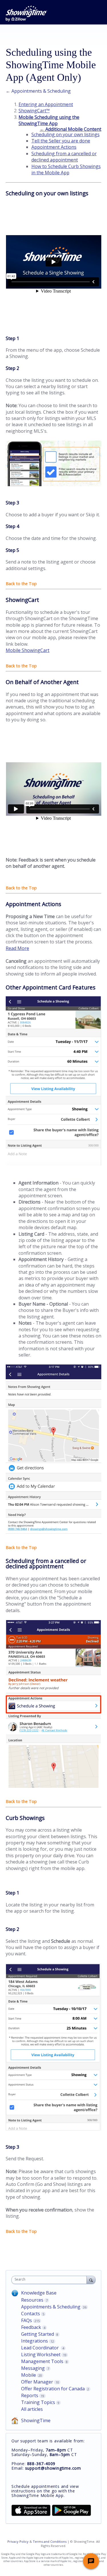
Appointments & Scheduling (51, 2307)
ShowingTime (36, 2420)
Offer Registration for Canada (53, 2389)
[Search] (91, 2280)
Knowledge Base (39, 2293)
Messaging (33, 2368)
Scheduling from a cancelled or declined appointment (64, 157)
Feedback (31, 2327)
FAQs (27, 2320)
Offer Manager (37, 2382)
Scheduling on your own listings (65, 134)
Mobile (29, 2375)
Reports (30, 2395)
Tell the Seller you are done (61, 141)
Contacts (31, 2314)
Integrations (35, 2341)
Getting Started (38, 2334)
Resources (32, 2300)
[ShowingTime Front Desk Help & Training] (26, 14)
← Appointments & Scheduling (38, 91)
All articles (32, 2409)
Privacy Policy (18, 2541)
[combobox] (50, 2280)
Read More (17, 948)
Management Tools (42, 2361)
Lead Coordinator (41, 2348)
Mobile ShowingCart (28, 650)
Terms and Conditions (50, 2541)
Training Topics (38, 2402)
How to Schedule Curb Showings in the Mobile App (66, 169)
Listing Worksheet (41, 2355)
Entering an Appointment (46, 104)
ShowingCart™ (34, 111)
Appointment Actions (54, 147)
